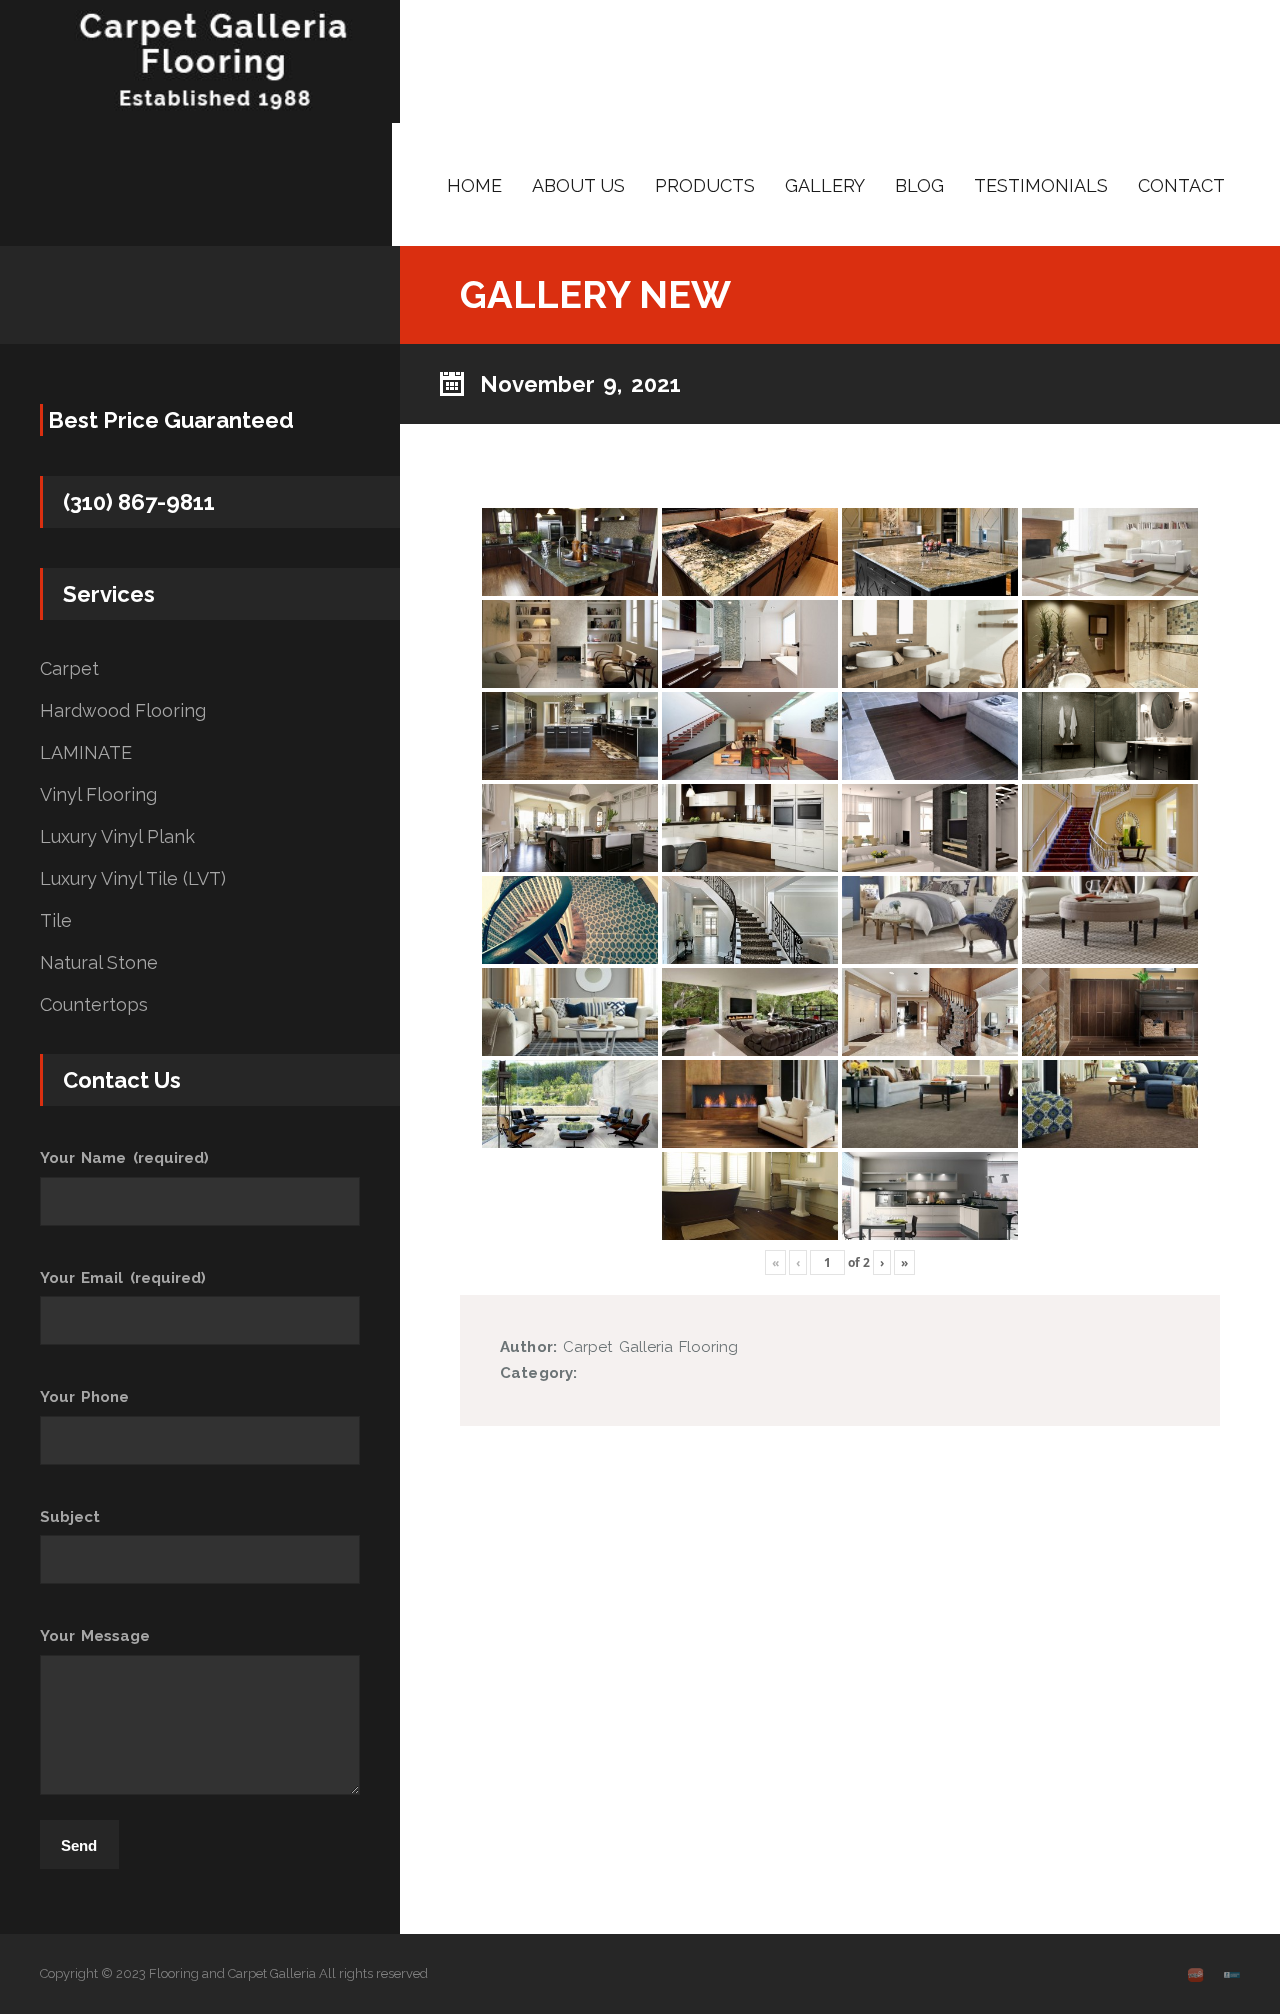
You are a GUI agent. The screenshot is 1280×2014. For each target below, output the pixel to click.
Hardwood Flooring (123, 711)
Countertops (94, 1005)
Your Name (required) (124, 1158)
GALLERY (825, 185)
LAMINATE (86, 753)
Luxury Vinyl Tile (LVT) (133, 879)
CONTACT (1181, 185)
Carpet (69, 669)
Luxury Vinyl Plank (117, 837)
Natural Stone (99, 963)
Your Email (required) (123, 1278)
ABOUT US (578, 185)
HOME (474, 185)
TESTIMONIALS (1041, 185)
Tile (56, 921)
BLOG (919, 185)
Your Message (95, 1636)
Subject (70, 1517)
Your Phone (84, 1397)
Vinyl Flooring (98, 795)
